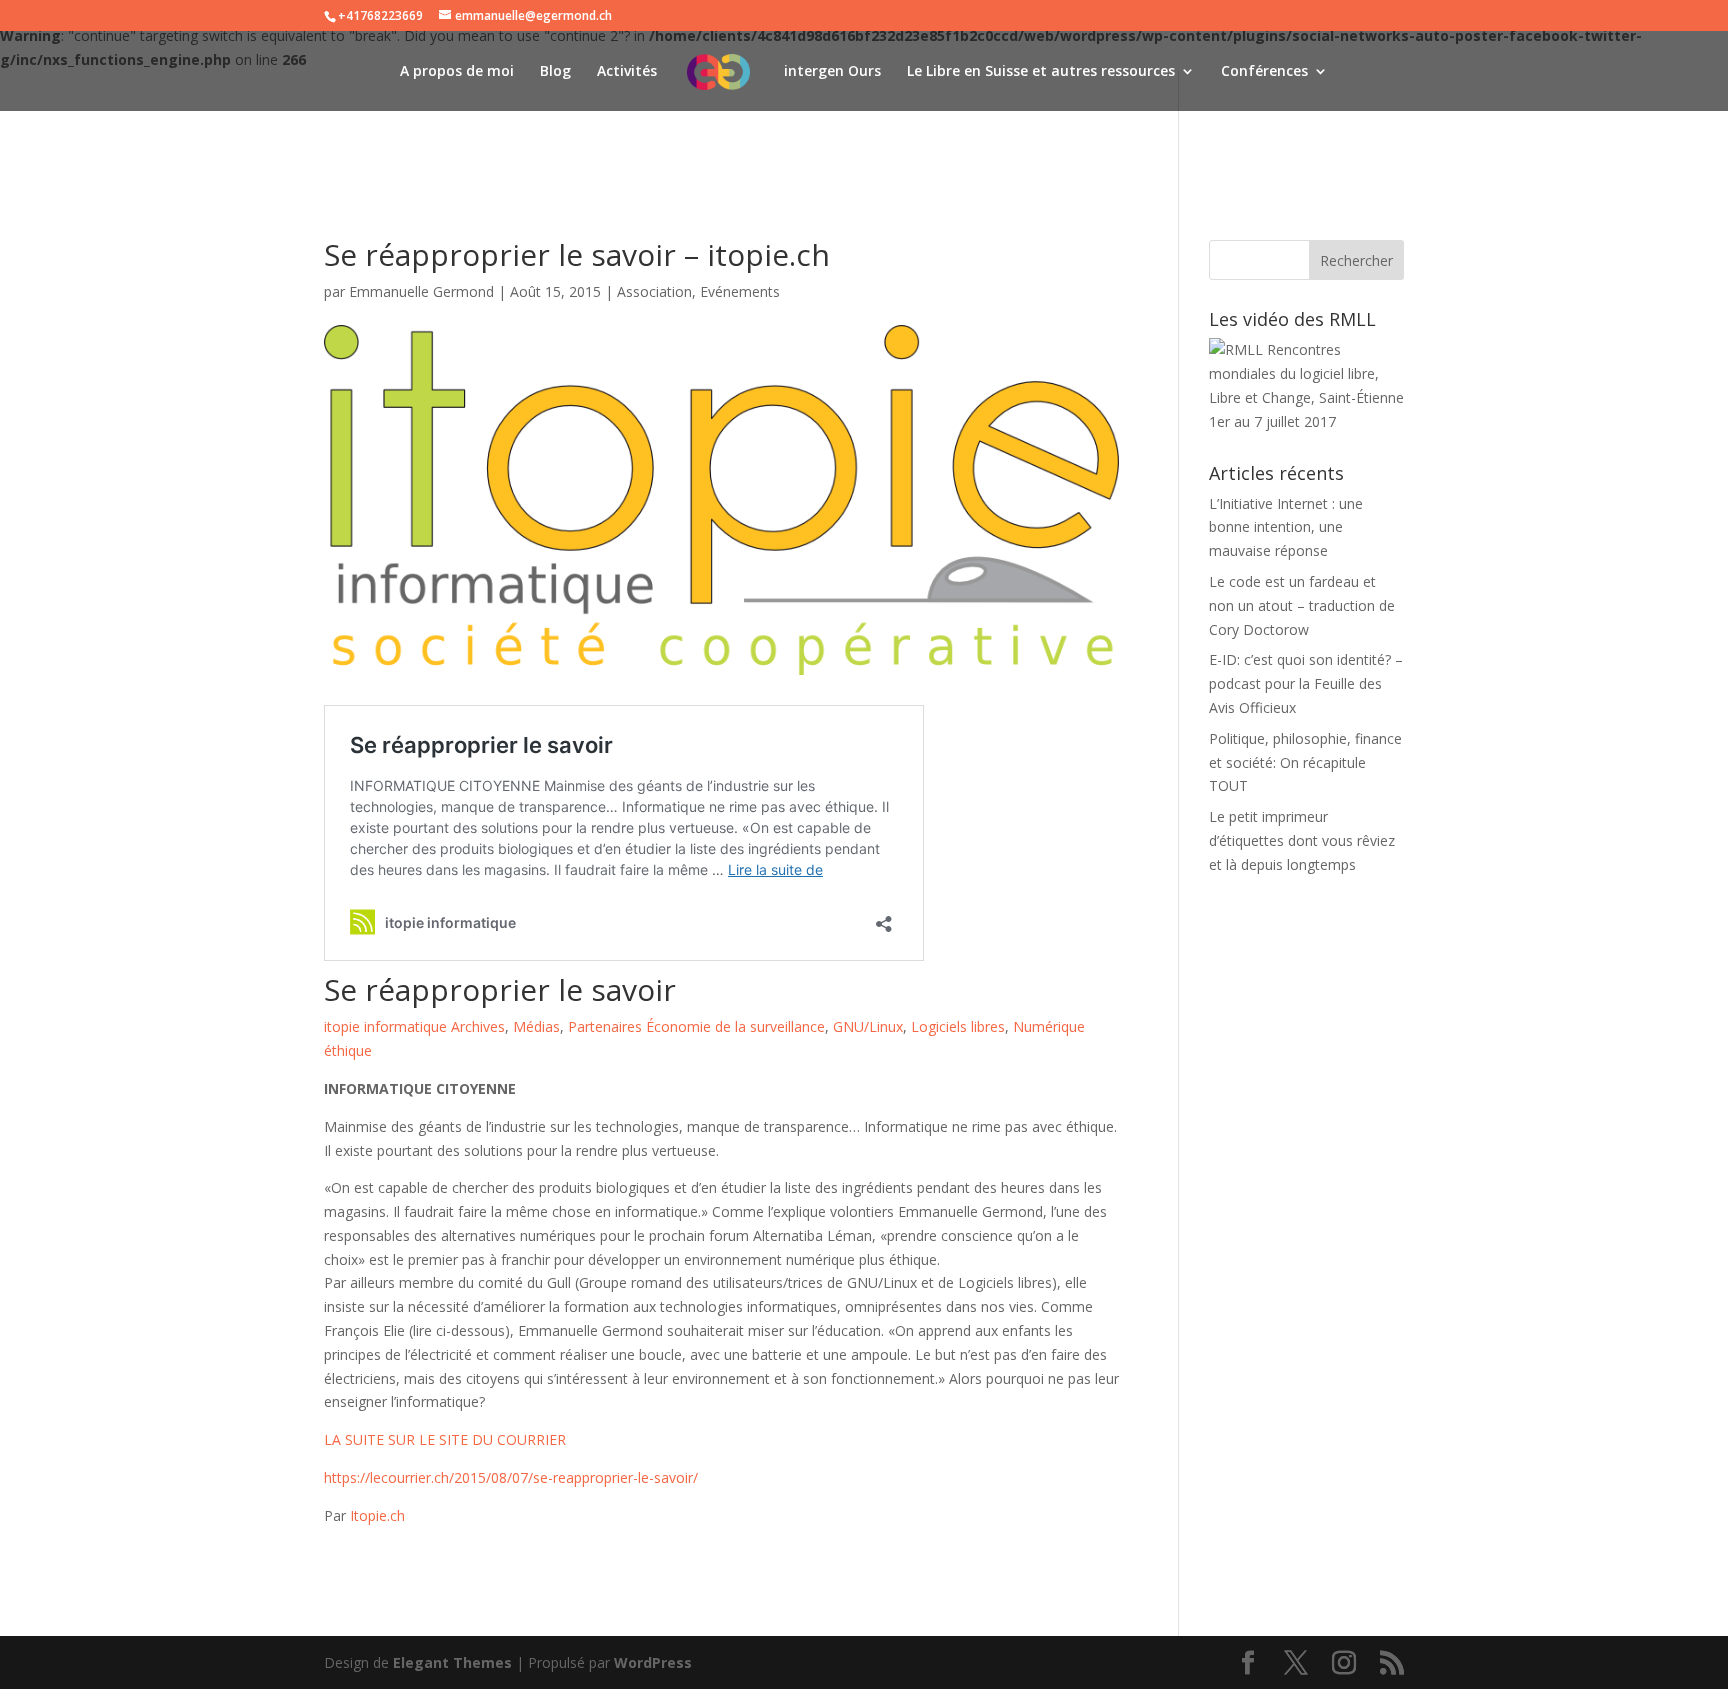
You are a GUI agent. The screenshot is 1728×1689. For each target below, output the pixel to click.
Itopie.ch (377, 1515)
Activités (627, 72)
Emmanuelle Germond (421, 291)
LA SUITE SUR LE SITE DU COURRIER (445, 1439)
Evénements (740, 291)
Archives (478, 1026)
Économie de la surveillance (735, 1026)
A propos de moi (457, 72)
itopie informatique (385, 1026)
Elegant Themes (452, 1662)
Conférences (1264, 72)
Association (654, 291)
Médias (536, 1026)
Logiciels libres (958, 1026)
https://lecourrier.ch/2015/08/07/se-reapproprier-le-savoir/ (511, 1477)
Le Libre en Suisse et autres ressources (1041, 72)
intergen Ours (832, 72)
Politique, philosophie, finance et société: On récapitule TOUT (1305, 762)
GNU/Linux (868, 1026)
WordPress (653, 1662)
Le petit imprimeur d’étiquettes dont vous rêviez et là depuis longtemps (1302, 840)
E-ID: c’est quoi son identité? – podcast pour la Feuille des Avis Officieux (1306, 683)
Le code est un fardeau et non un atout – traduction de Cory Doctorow (1302, 605)
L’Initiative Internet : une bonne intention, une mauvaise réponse (1286, 527)
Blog (555, 72)
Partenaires (605, 1026)
